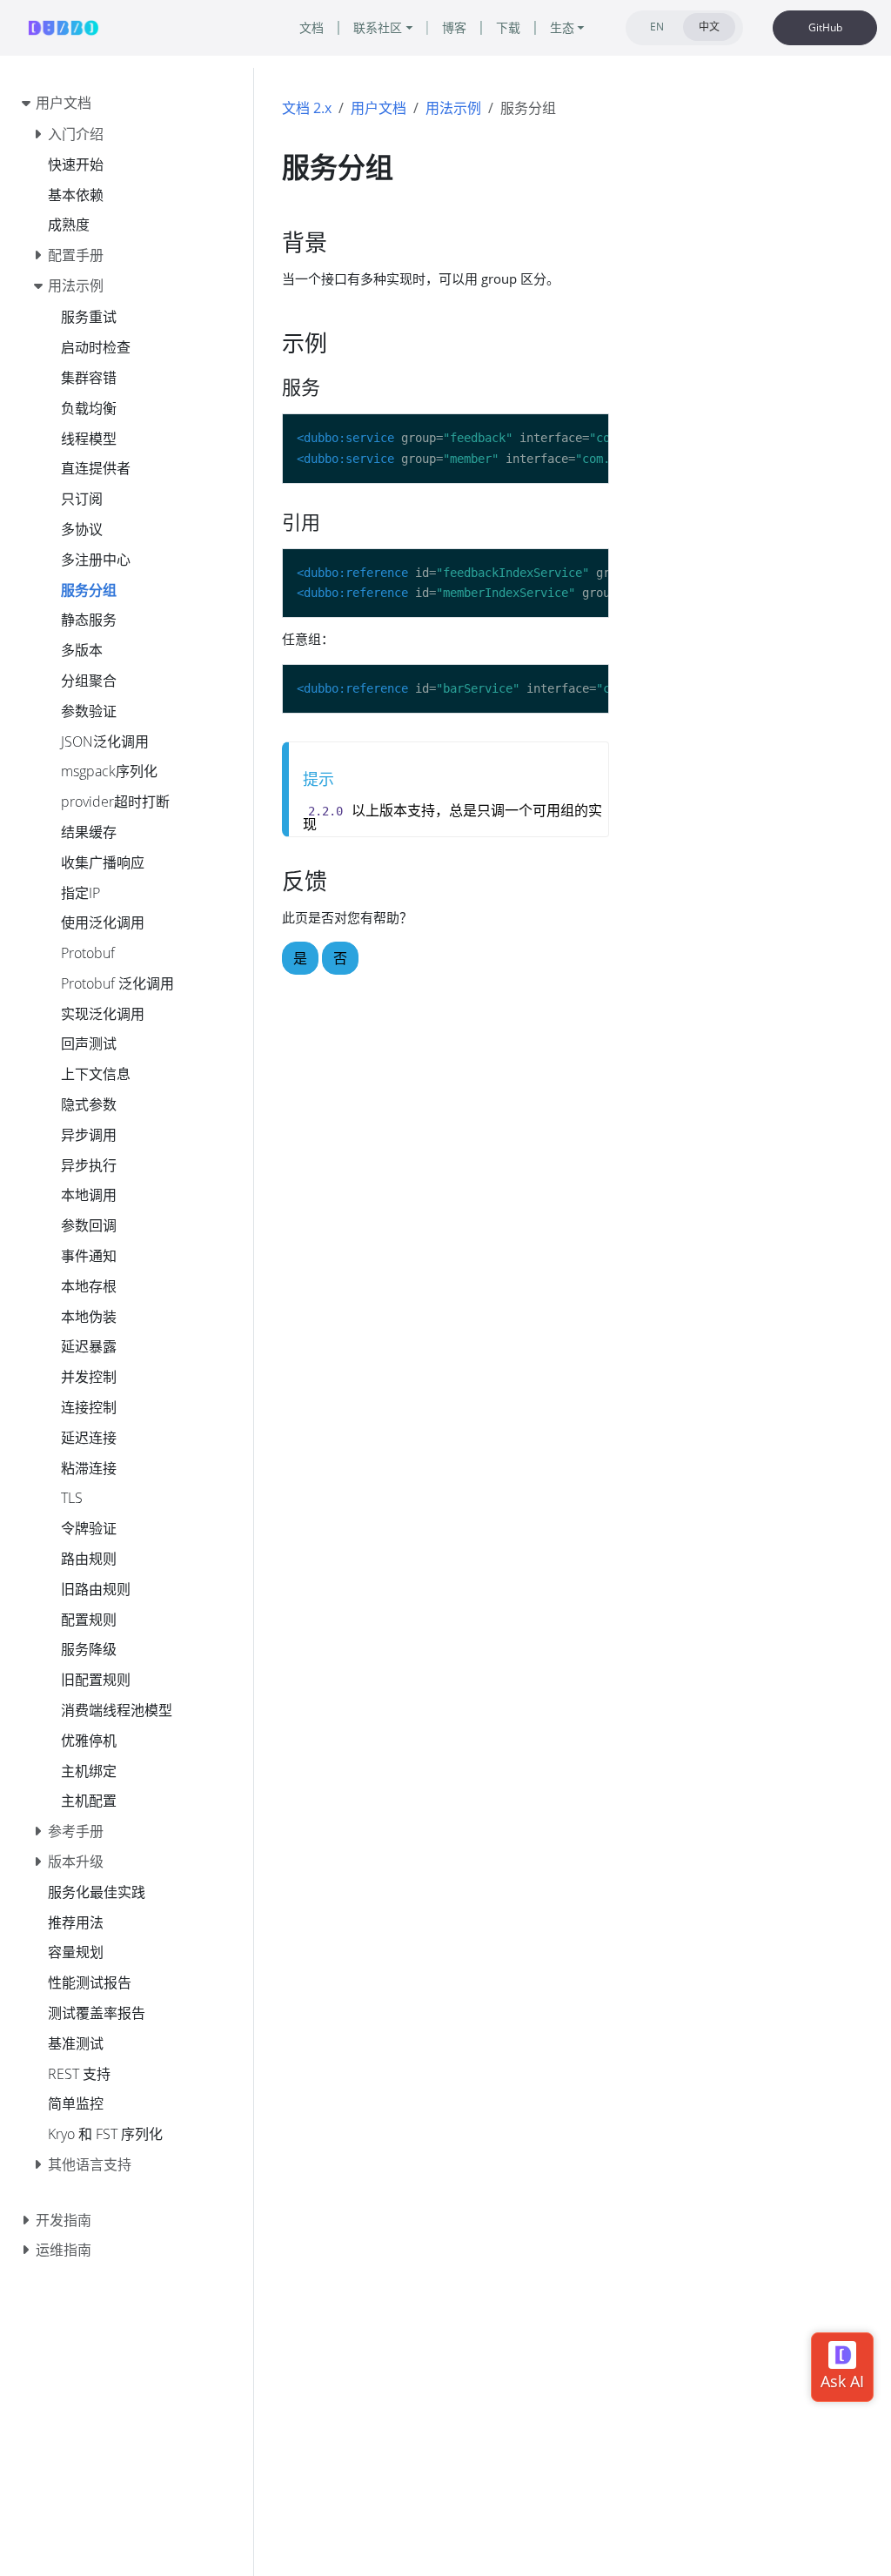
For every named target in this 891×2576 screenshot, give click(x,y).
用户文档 (379, 108)
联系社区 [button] (378, 27)
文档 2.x (307, 108)
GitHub (825, 27)
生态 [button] (562, 27)
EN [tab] (657, 27)
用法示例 (453, 108)
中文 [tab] (709, 27)
